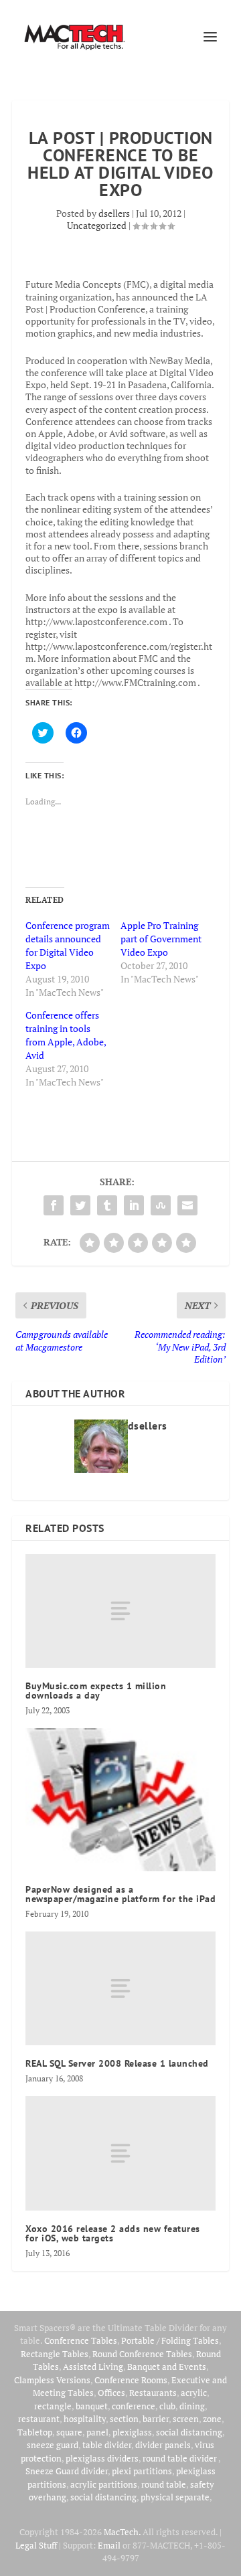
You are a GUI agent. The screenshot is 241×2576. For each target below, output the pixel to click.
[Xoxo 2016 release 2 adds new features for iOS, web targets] (120, 2153)
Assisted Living (93, 2367)
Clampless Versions (52, 2380)
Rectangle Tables (55, 2354)
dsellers (114, 213)
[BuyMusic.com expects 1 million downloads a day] (120, 1611)
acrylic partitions (104, 2484)
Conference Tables (81, 2340)
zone (212, 2419)
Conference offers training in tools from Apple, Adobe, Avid (66, 1035)
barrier (156, 2419)
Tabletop (35, 2432)
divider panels (163, 2445)
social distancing (189, 2432)
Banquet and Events (167, 2367)
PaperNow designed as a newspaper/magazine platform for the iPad (120, 1894)
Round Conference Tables (142, 2354)
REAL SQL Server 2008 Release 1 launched (117, 2063)
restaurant (39, 2419)
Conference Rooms (131, 2380)
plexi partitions (142, 2471)
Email (109, 2545)
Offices (111, 2393)
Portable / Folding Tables (170, 2340)
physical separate (175, 2497)
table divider (107, 2445)
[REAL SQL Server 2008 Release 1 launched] (120, 1988)
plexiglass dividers (102, 2458)
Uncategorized (97, 225)
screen (186, 2419)
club (167, 2406)
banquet (92, 2406)
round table (164, 2484)
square (69, 2432)
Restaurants (153, 2393)
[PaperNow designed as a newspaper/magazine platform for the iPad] (120, 1800)
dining (192, 2406)
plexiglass (132, 2432)
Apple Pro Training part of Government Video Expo (161, 939)
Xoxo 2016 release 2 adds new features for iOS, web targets (113, 2233)
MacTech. (122, 2532)
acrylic (194, 2393)
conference (134, 2406)
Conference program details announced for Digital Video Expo (68, 945)
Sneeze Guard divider (67, 2471)
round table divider (180, 2458)
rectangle (53, 2406)
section (124, 2419)
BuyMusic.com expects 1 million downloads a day (96, 1691)
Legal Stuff (36, 2545)
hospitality (85, 2419)
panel (97, 2432)
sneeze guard (53, 2445)
